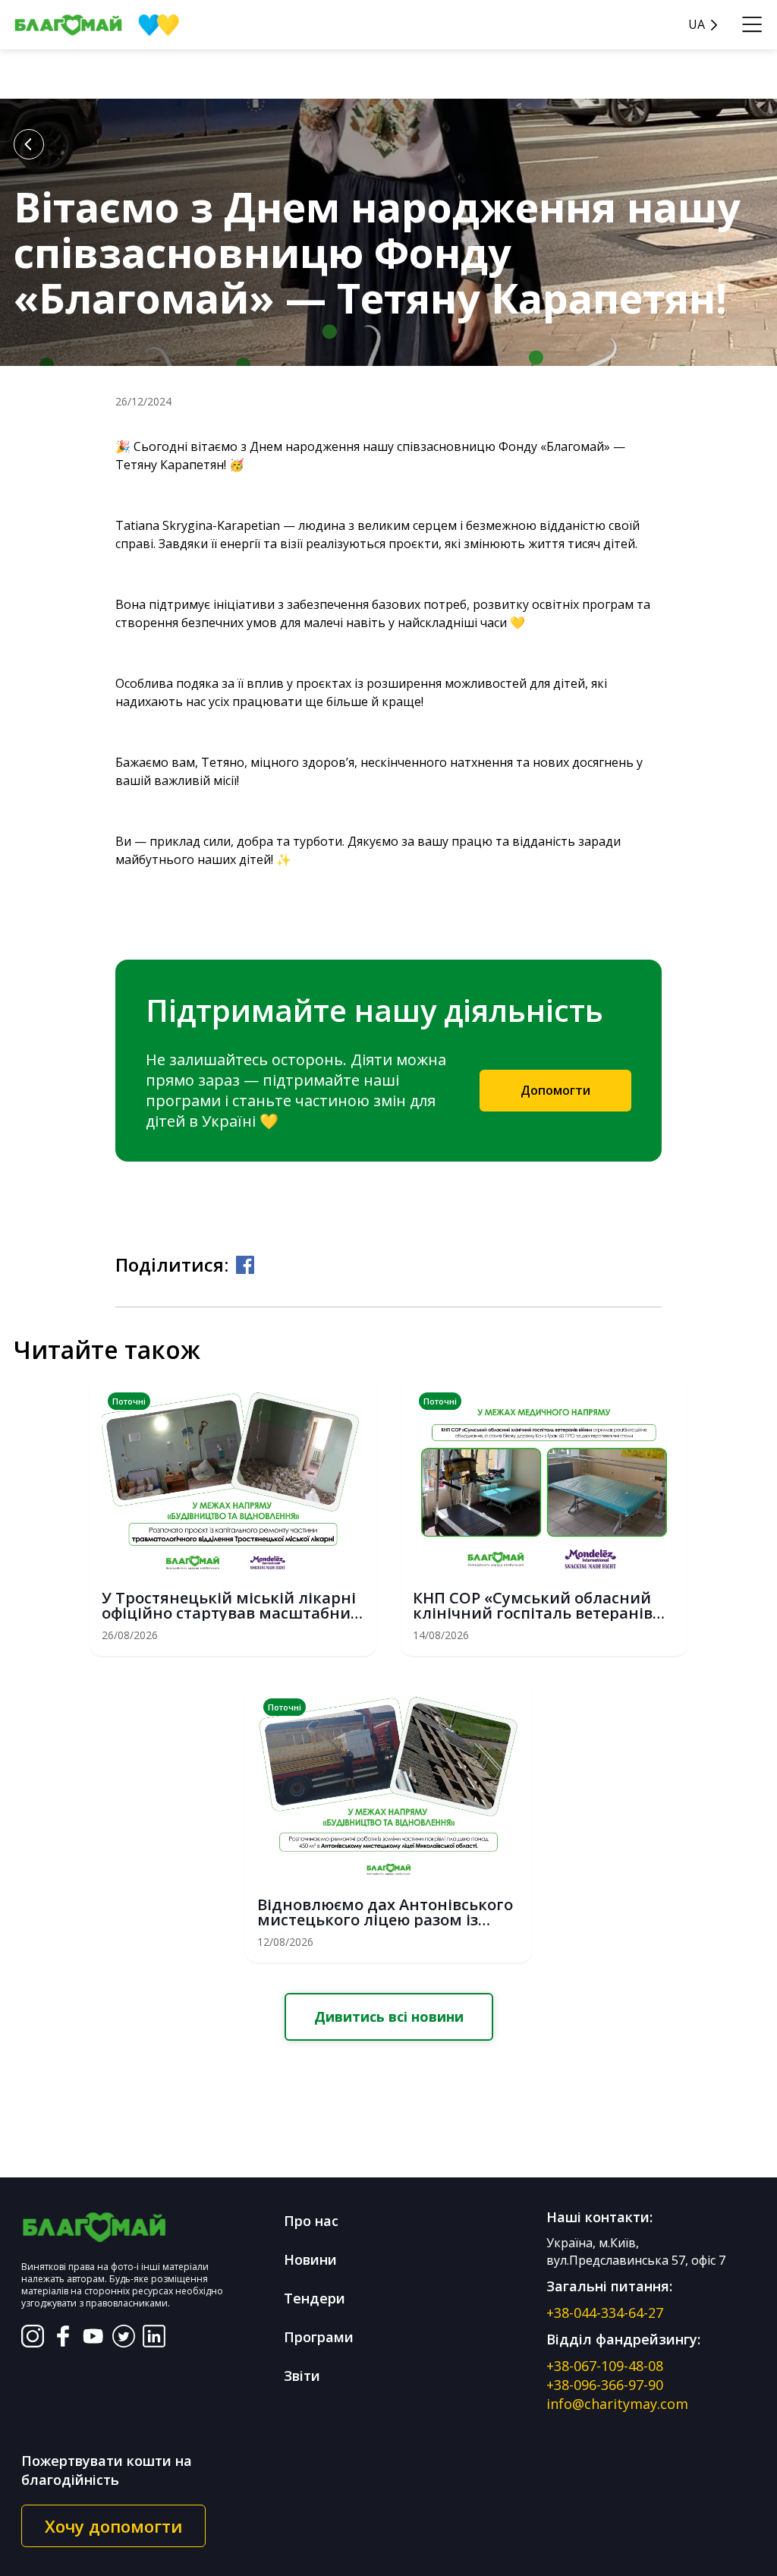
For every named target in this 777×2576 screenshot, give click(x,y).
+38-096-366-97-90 (605, 2385)
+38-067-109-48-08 (605, 2366)
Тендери (315, 2298)
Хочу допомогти (113, 2526)
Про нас (311, 2221)
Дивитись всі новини (389, 2016)
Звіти (302, 2376)
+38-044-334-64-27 (605, 2313)
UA (697, 25)
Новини (310, 2259)
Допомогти (555, 1090)
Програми (319, 2337)
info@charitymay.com (617, 2404)
